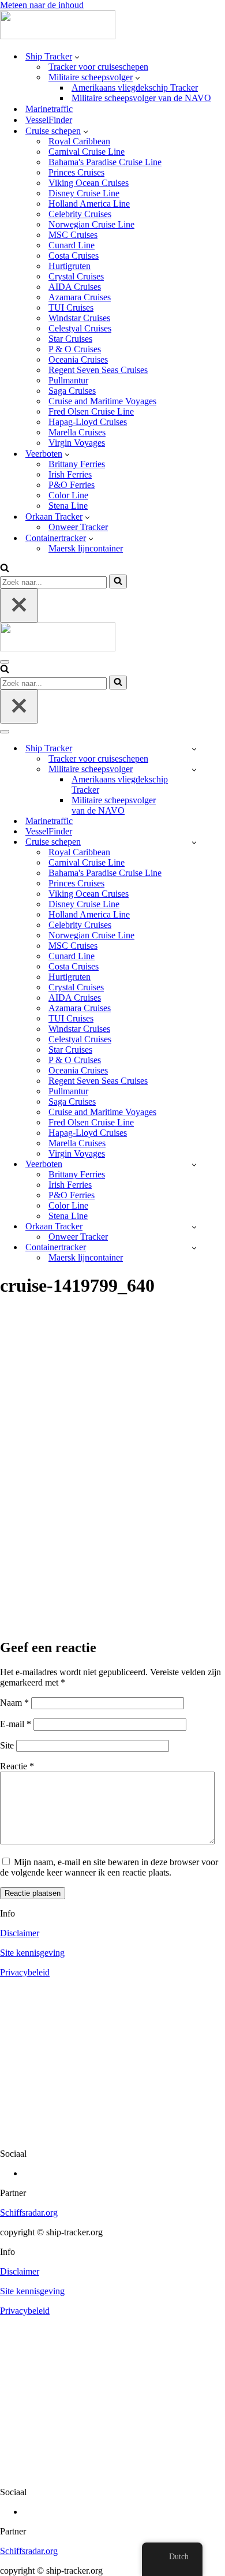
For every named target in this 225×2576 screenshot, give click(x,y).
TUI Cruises (71, 307)
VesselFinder (49, 120)
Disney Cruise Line (84, 193)
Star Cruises (70, 339)
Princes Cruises (76, 172)
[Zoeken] (5, 569)
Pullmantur (68, 380)
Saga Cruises (72, 391)
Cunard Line (72, 245)
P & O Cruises (75, 349)
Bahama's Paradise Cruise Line (105, 162)
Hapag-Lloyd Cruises (88, 422)
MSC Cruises (73, 235)
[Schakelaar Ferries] (194, 1164)
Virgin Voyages (77, 443)
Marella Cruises (77, 432)
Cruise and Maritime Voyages (102, 401)
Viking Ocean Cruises (89, 183)
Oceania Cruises (78, 359)
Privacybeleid (25, 1972)
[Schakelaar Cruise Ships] (194, 842)
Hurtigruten (70, 266)
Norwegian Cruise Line (91, 224)
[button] (77, 57)
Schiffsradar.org (29, 2212)
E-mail (16, 1724)
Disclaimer (20, 1933)
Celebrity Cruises (80, 214)
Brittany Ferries (77, 464)
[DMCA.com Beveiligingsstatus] (112, 2134)
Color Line (68, 495)
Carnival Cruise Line (87, 152)
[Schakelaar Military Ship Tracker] (194, 769)
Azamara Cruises (80, 297)
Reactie (17, 1766)
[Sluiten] (19, 605)
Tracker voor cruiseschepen (98, 67)
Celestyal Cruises (80, 328)
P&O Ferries (72, 485)
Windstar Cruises (79, 318)
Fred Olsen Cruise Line (91, 411)
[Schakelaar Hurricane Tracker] (194, 1227)
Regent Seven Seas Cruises (98, 370)
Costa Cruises (74, 256)
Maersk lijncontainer (86, 548)
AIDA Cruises (75, 287)
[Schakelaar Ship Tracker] (194, 749)
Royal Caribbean (79, 141)
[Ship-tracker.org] (58, 36)
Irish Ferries (70, 474)
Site (7, 1745)
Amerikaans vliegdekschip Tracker (135, 87)
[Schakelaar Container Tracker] (194, 1248)
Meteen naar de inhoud (42, 5)
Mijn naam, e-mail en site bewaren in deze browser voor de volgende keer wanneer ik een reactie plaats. (109, 1867)
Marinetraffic (49, 109)
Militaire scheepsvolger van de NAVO (141, 98)
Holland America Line (89, 204)
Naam (14, 1703)
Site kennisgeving (32, 1953)
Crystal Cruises (76, 276)
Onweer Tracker (78, 527)
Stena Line (68, 506)
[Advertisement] (112, 1510)
